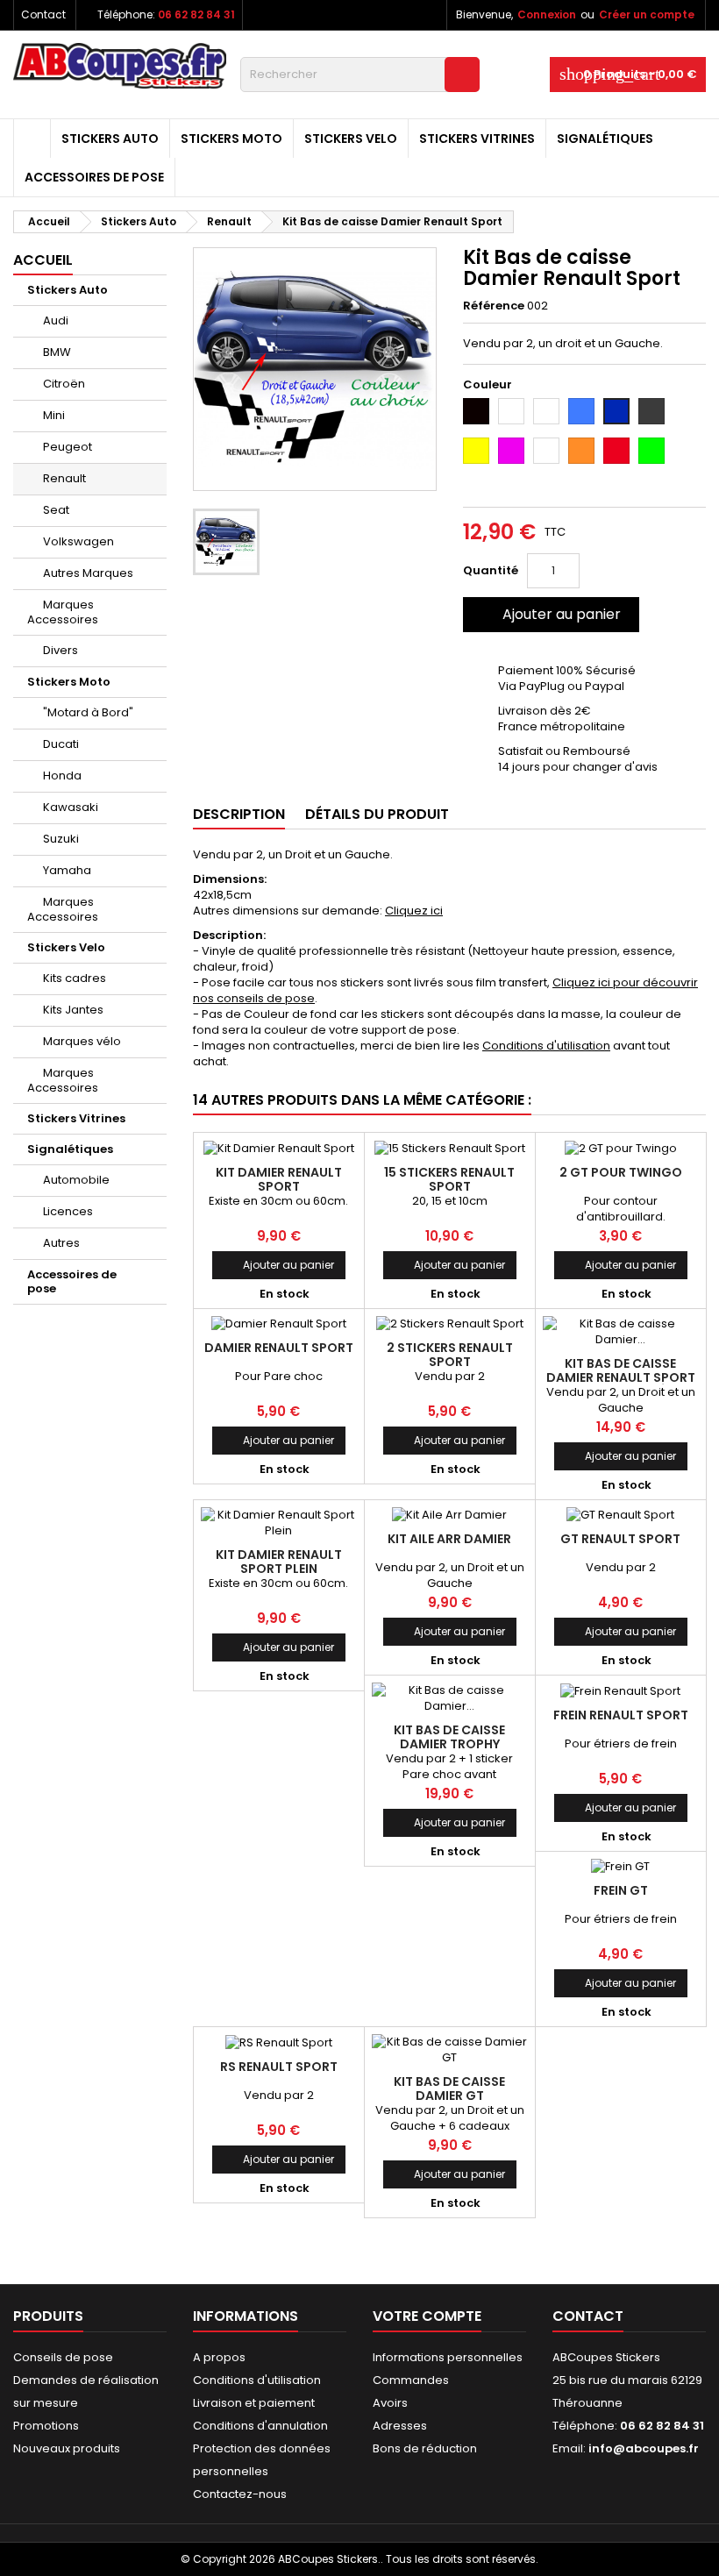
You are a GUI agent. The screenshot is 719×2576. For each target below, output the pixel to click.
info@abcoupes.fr (644, 2448)
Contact (43, 14)
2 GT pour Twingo (621, 1172)
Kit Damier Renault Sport (279, 1179)
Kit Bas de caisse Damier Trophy (449, 1737)
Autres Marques (88, 573)
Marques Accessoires (63, 612)
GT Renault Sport (620, 1539)
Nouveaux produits (67, 2448)
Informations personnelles (448, 2357)
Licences (68, 1211)
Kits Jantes (73, 1010)
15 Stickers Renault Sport (449, 1179)
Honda (62, 776)
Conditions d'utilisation (546, 1046)
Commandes (411, 2380)
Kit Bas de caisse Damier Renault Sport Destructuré (621, 1377)
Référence (494, 306)
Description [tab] (239, 814)
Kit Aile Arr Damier (449, 1539)
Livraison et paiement (254, 2403)
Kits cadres (75, 978)
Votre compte (427, 2316)
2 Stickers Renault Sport (450, 1355)
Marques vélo (82, 1041)
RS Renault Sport (279, 2067)
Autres (61, 1243)
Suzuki (61, 839)
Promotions (46, 2426)
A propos (219, 2357)
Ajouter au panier (549, 614)
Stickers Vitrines (477, 139)
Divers (61, 650)
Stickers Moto (231, 139)
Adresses (400, 2426)
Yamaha (67, 870)
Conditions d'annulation (260, 2426)
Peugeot (68, 447)
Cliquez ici (414, 911)
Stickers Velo (351, 139)
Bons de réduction (425, 2448)
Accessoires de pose (94, 177)
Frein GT (621, 1890)
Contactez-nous (240, 2494)
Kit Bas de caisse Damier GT (449, 2089)
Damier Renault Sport (279, 1348)
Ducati (61, 744)
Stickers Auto (110, 139)
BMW (57, 352)
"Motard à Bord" (88, 712)
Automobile (76, 1180)
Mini (54, 415)
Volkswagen (78, 541)
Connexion (547, 14)
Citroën (64, 384)
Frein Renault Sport (621, 1715)
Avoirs (390, 2403)
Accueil (43, 260)
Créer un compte (647, 14)
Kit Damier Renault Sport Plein (279, 1562)
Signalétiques (605, 139)
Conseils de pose (63, 2357)
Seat (56, 510)
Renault (64, 478)
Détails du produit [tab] (377, 814)
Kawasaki (71, 807)
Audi (56, 320)
